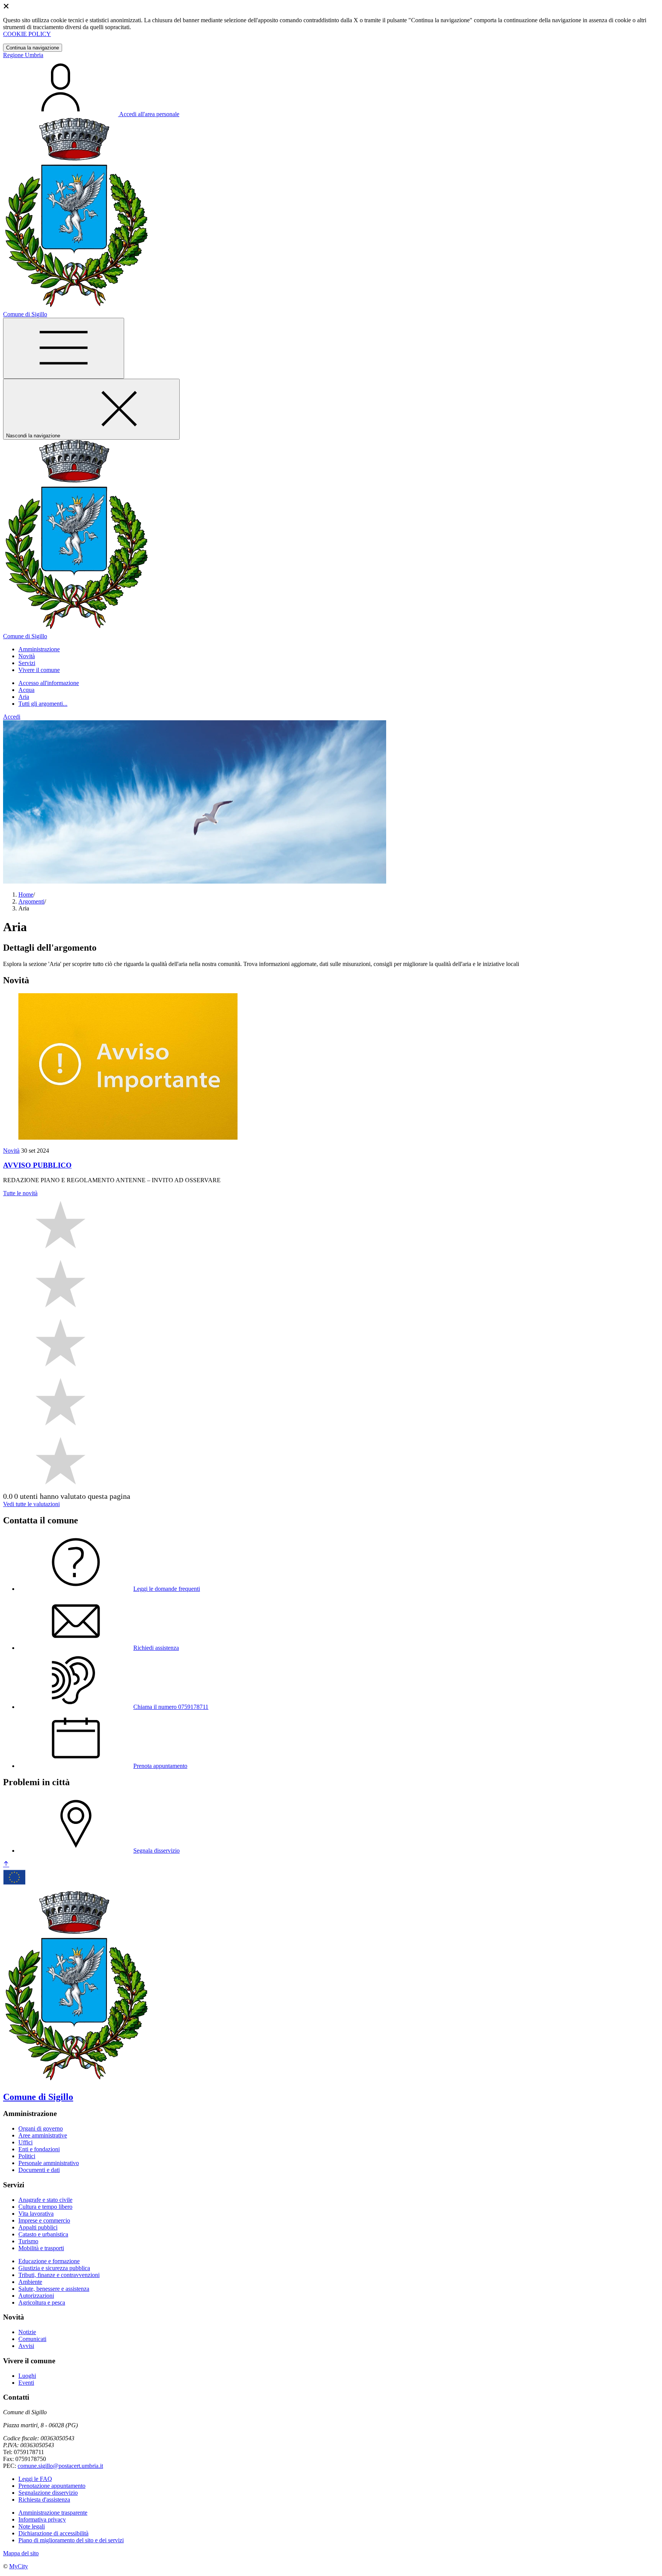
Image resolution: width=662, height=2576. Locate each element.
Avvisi (26, 2346)
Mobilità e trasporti (41, 2248)
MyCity (19, 2566)
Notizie (27, 2332)
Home (26, 895)
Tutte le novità (20, 1193)
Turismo (28, 2241)
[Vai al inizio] (6, 1864)
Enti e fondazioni (39, 2149)
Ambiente (30, 2282)
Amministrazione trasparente (53, 2513)
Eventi (26, 2383)
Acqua (26, 690)
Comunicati (32, 2339)
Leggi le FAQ (35, 2479)
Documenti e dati (39, 2170)
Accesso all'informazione (49, 683)
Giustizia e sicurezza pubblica (54, 2268)
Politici (27, 2156)
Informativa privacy (42, 2519)
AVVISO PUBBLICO (37, 1165)
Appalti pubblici (38, 2227)
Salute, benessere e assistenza (54, 2289)
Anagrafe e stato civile (45, 2200)
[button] (39, 649)
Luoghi (27, 2376)
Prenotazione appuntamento (52, 2486)
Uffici (25, 2142)
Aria (24, 697)
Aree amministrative (43, 2135)
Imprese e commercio (44, 2220)
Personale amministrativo (49, 2163)
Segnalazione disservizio (48, 2493)
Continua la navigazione (33, 48)
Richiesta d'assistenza (44, 2500)
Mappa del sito (21, 2553)
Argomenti (31, 901)
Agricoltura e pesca (42, 2302)
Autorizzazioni (36, 2296)
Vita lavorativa (36, 2214)
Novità (11, 1151)
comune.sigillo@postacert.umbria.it (60, 2466)
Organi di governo (41, 2128)
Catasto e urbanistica (43, 2234)
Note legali (32, 2526)
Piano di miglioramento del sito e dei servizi (71, 2540)
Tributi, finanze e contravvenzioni (59, 2275)
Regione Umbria (23, 55)
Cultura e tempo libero (45, 2207)
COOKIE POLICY (27, 34)
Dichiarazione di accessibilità (53, 2533)
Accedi (12, 717)
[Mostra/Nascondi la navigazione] (64, 348)
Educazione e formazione (49, 2261)
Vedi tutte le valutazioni (31, 1504)
